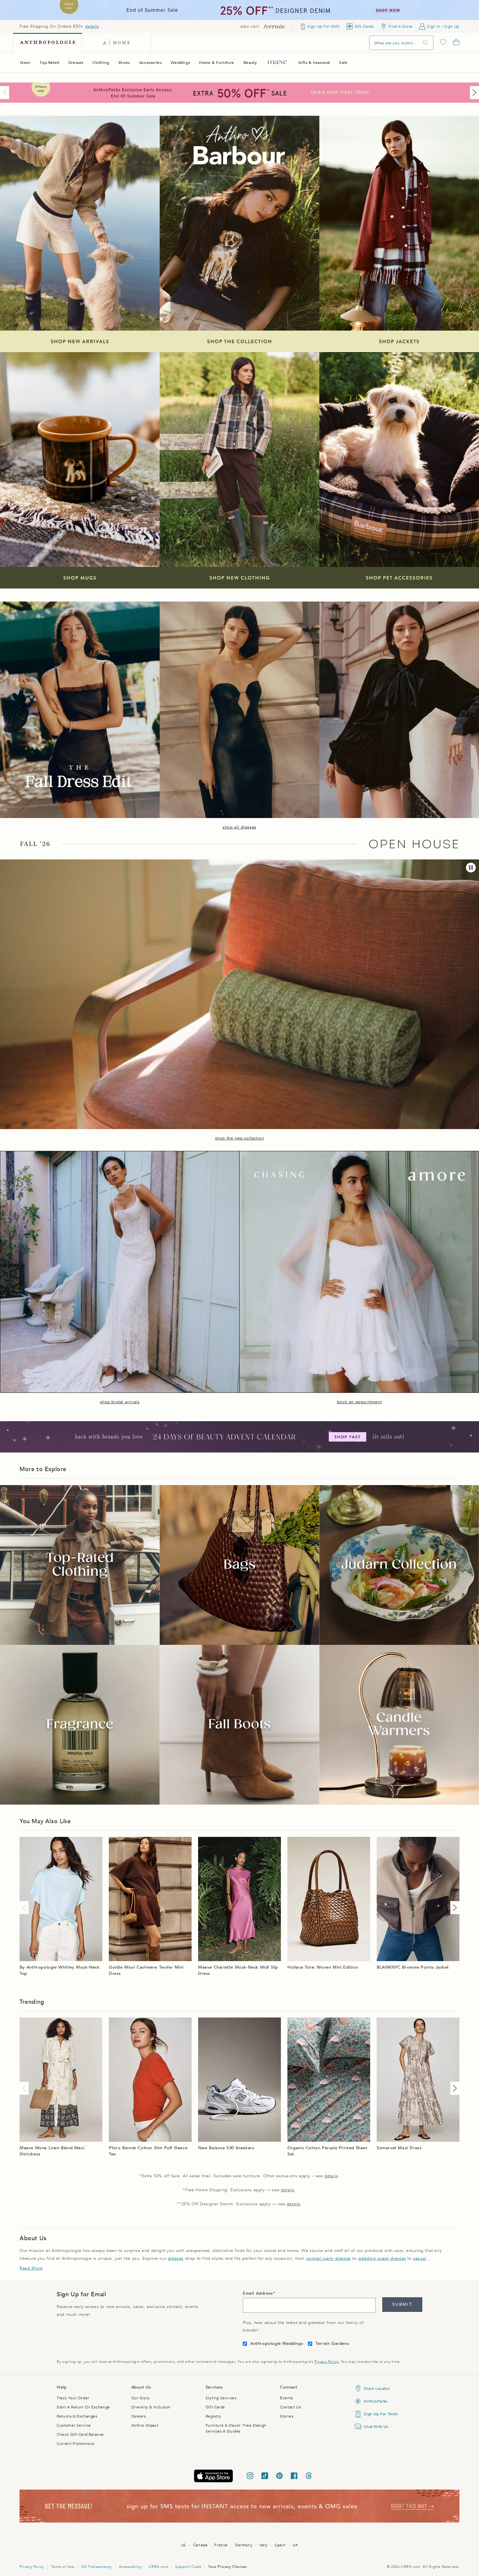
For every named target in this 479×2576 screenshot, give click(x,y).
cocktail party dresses (329, 2258)
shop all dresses (239, 827)
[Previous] (6, 93)
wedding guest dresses (382, 2258)
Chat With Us (376, 2427)
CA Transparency (97, 2567)
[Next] (473, 93)
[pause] (471, 868)
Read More (31, 2268)
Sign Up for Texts (381, 2414)
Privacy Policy (326, 2362)
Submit (402, 2304)
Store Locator (377, 2389)
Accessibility (130, 2567)
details (92, 26)
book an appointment (359, 1402)
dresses (176, 2258)
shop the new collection (240, 1138)
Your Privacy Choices (227, 2567)
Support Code (188, 2567)
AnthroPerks (376, 2401)
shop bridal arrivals (120, 1402)
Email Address (258, 2293)
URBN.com (158, 2567)
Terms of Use (62, 2567)
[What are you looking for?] (426, 43)
